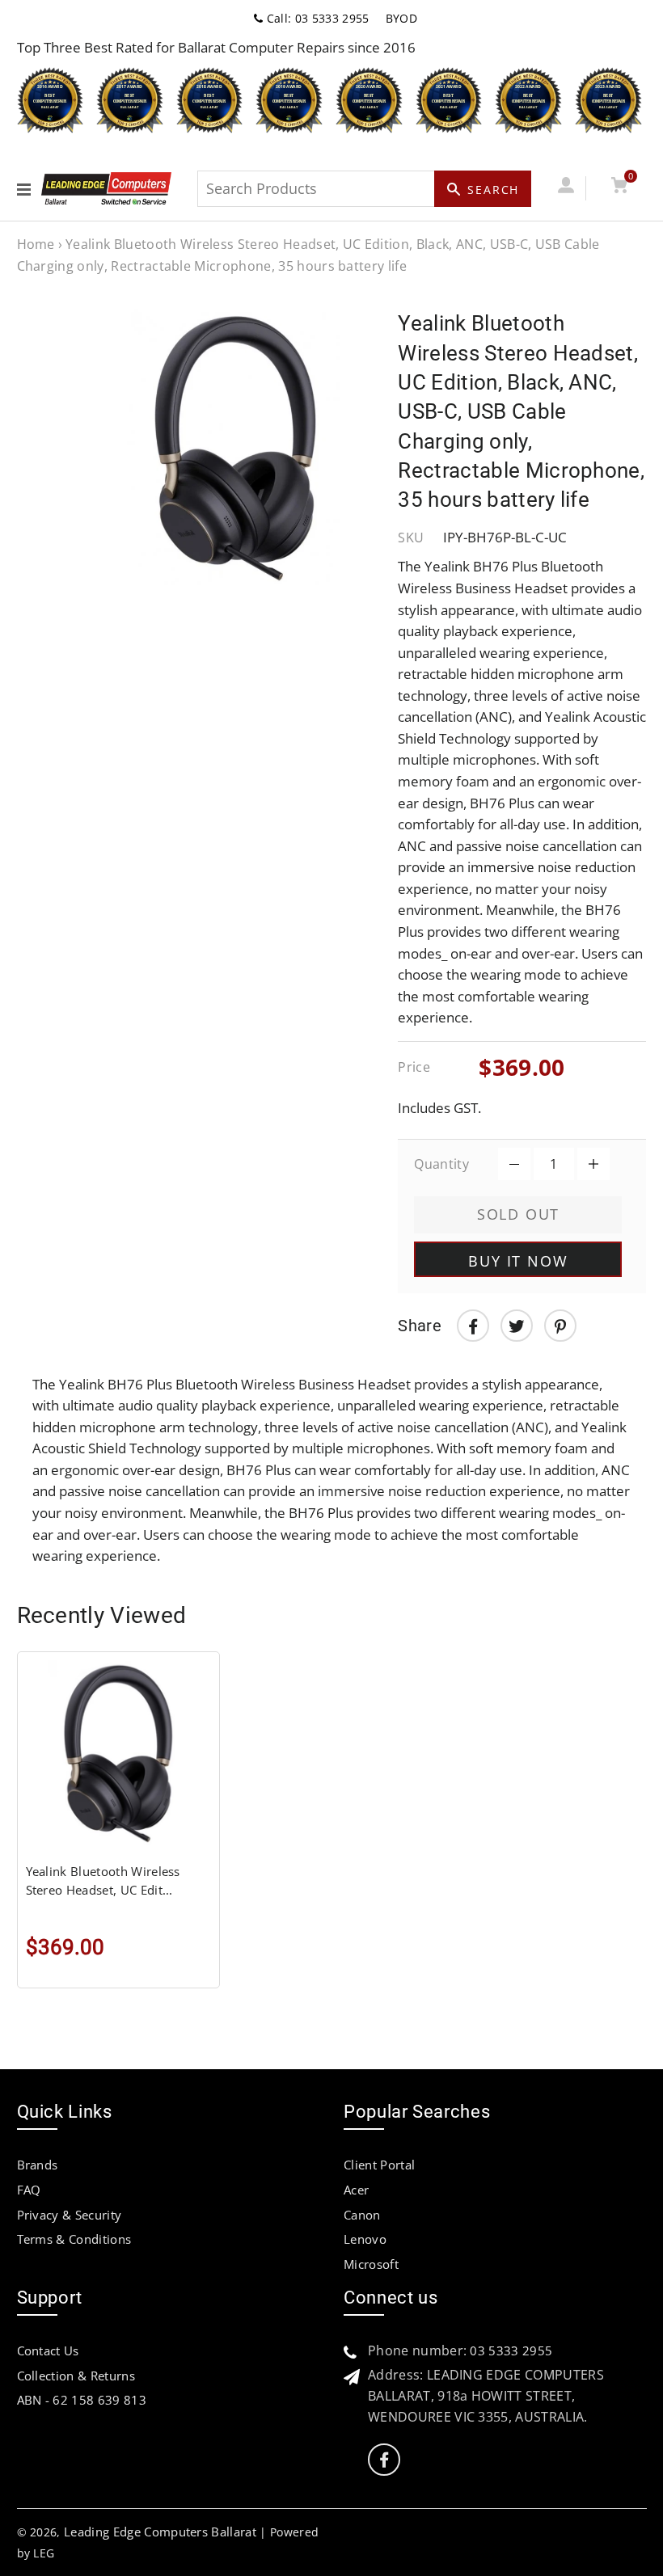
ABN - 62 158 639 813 (82, 2400)
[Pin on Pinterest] (560, 1326)
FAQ (29, 2190)
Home (36, 244)
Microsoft (371, 2264)
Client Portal (379, 2165)
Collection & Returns (76, 2376)
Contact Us (48, 2350)
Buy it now (518, 1261)
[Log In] (566, 188)
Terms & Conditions (74, 2239)
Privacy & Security (70, 2215)
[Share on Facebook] (473, 1326)
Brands (38, 2165)
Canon (362, 2215)
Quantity (441, 1164)
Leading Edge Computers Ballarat (160, 2532)
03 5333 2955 (511, 2350)
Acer (356, 2190)
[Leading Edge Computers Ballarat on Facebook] (384, 2460)
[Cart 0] (620, 188)
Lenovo (365, 2239)
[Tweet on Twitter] (517, 1326)
